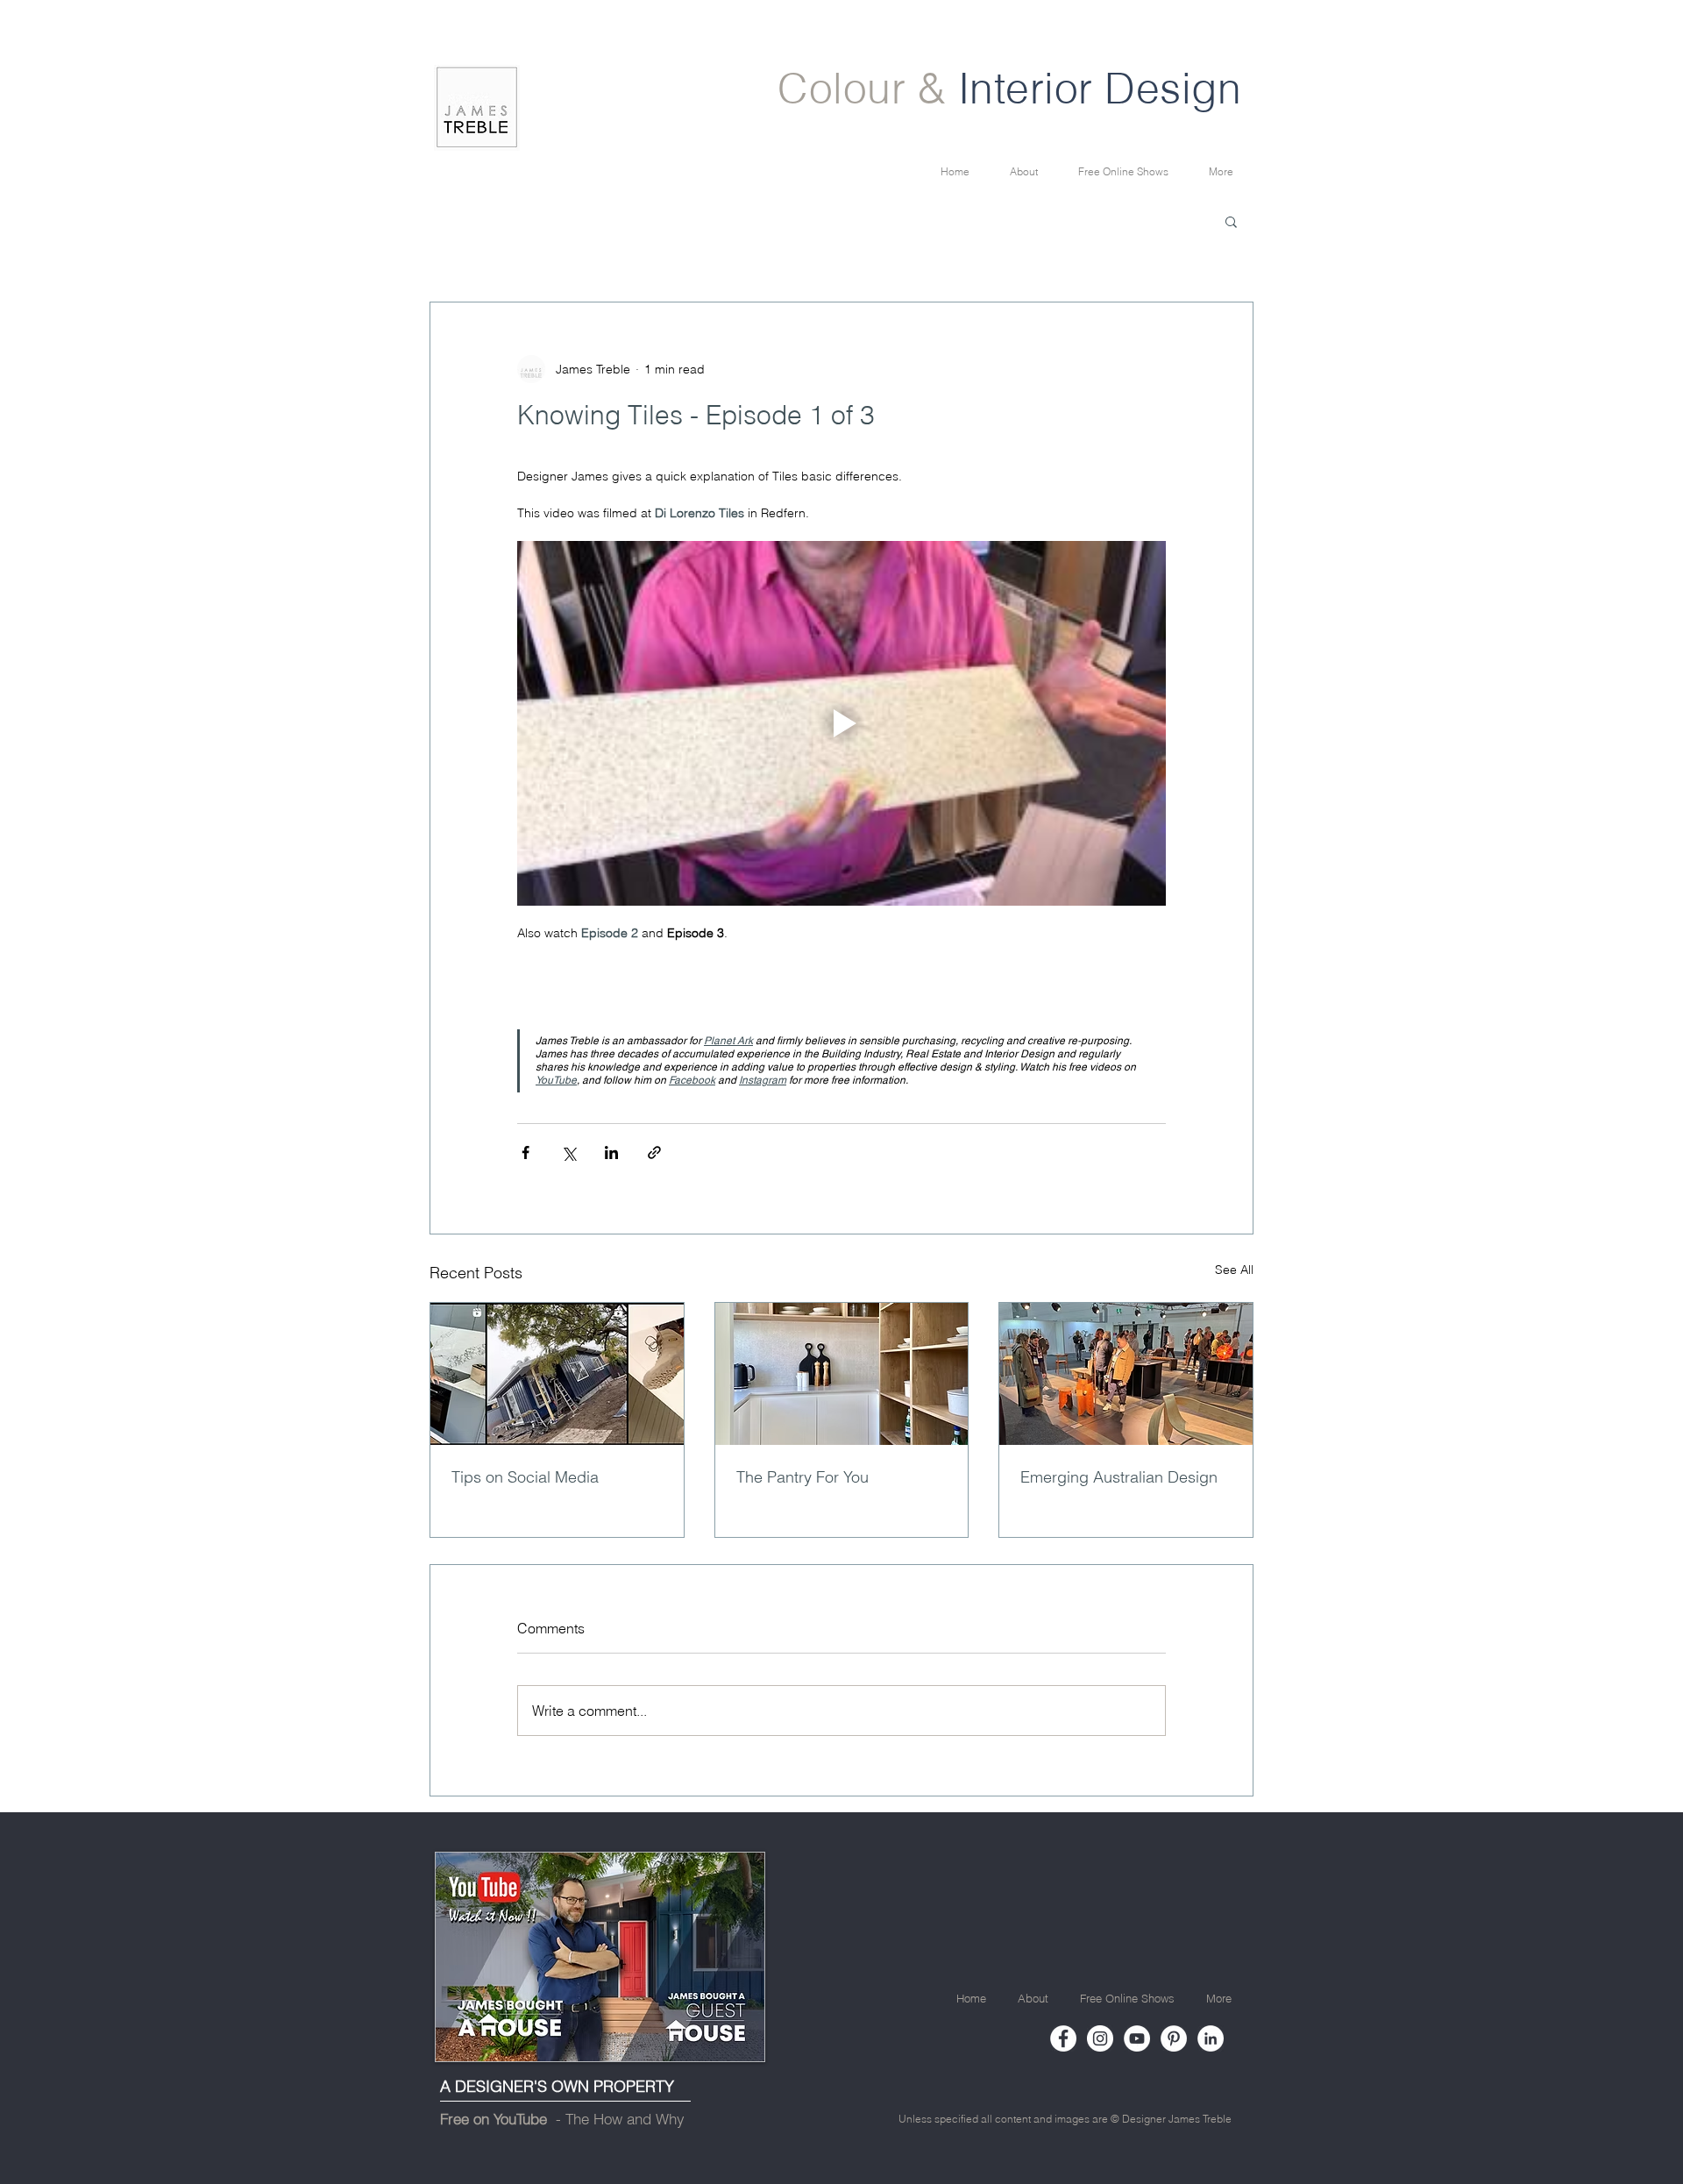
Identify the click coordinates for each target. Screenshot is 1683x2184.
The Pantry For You (802, 1477)
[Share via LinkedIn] (611, 1152)
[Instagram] (1100, 2038)
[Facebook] (1063, 2038)
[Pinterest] (1174, 2038)
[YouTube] (1137, 2038)
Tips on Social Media (525, 1477)
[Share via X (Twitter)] (568, 1152)
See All (1234, 1270)
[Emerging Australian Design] (1126, 1374)
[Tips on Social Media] (557, 1374)
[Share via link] (654, 1152)
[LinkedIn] (1211, 2038)
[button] (1231, 221)
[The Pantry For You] (842, 1374)
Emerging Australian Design (1119, 1477)
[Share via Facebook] (525, 1152)
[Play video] (841, 723)
